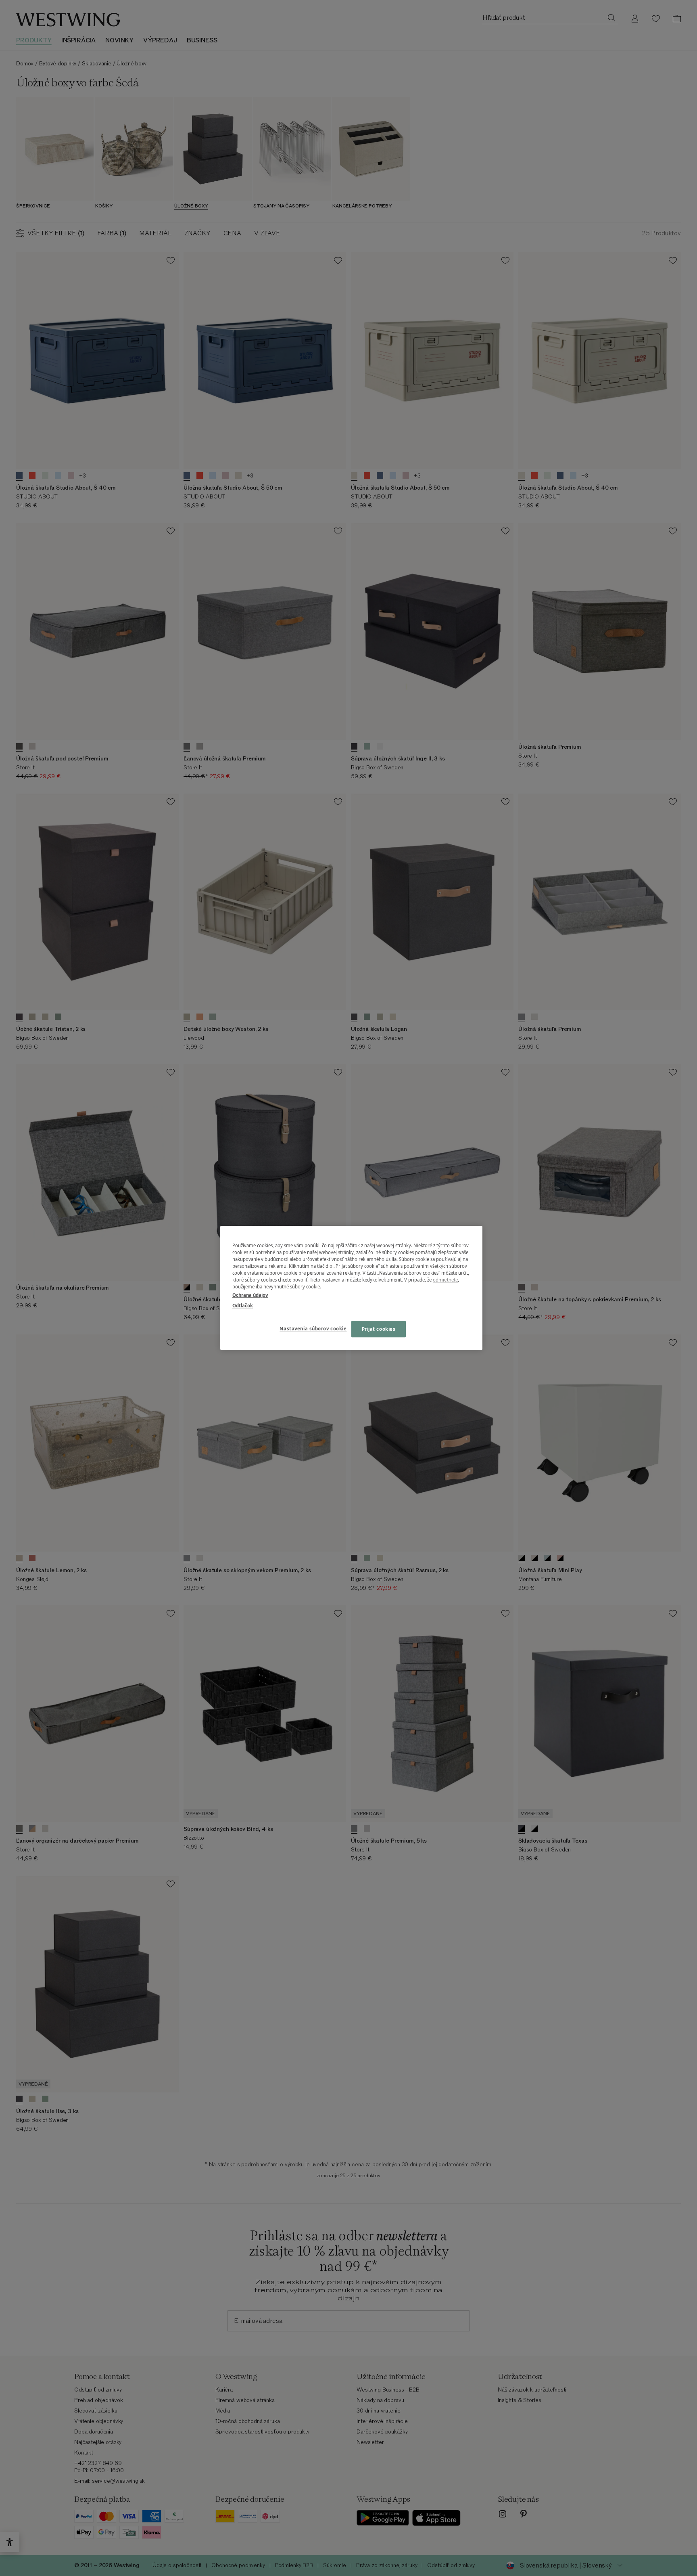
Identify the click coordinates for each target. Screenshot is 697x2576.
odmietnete (445, 1280)
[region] (351, 1288)
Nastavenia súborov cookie (313, 1329)
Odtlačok (243, 1306)
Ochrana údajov (250, 1295)
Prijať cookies (379, 1329)
